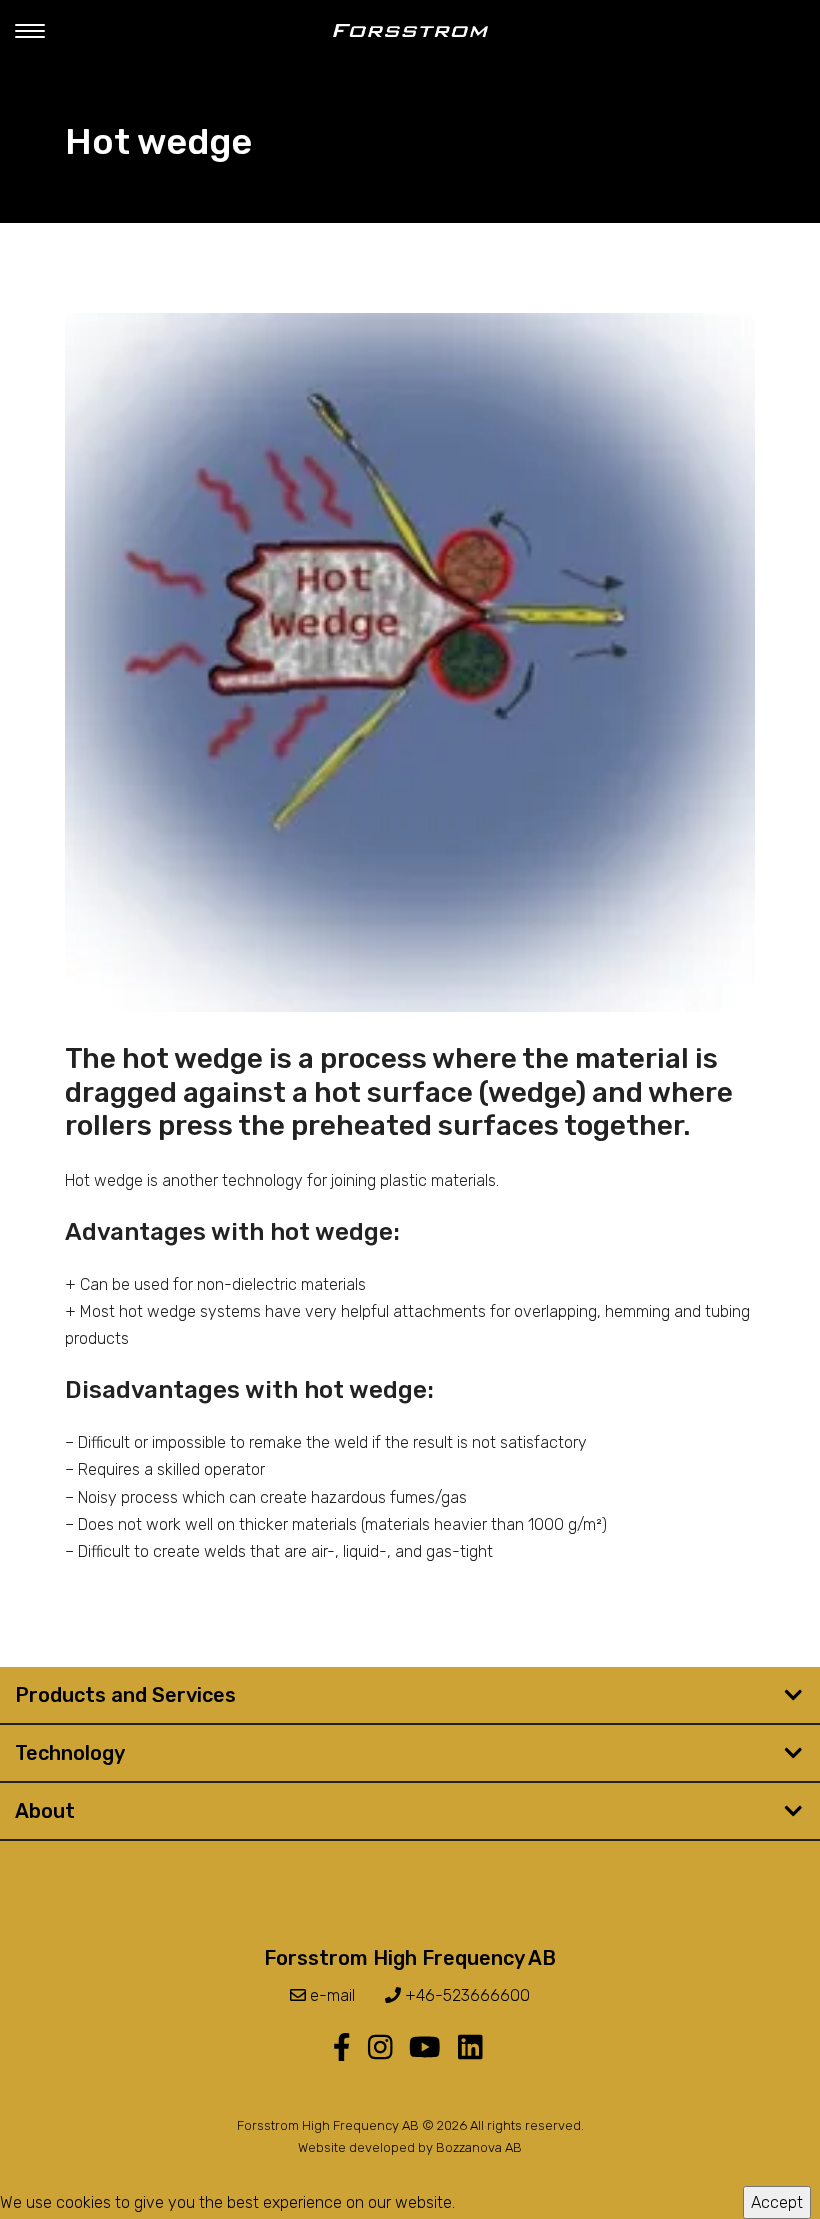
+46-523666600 (465, 1995)
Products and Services (125, 1695)
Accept (777, 2202)
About (45, 1811)
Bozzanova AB (479, 2147)
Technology (70, 1753)
